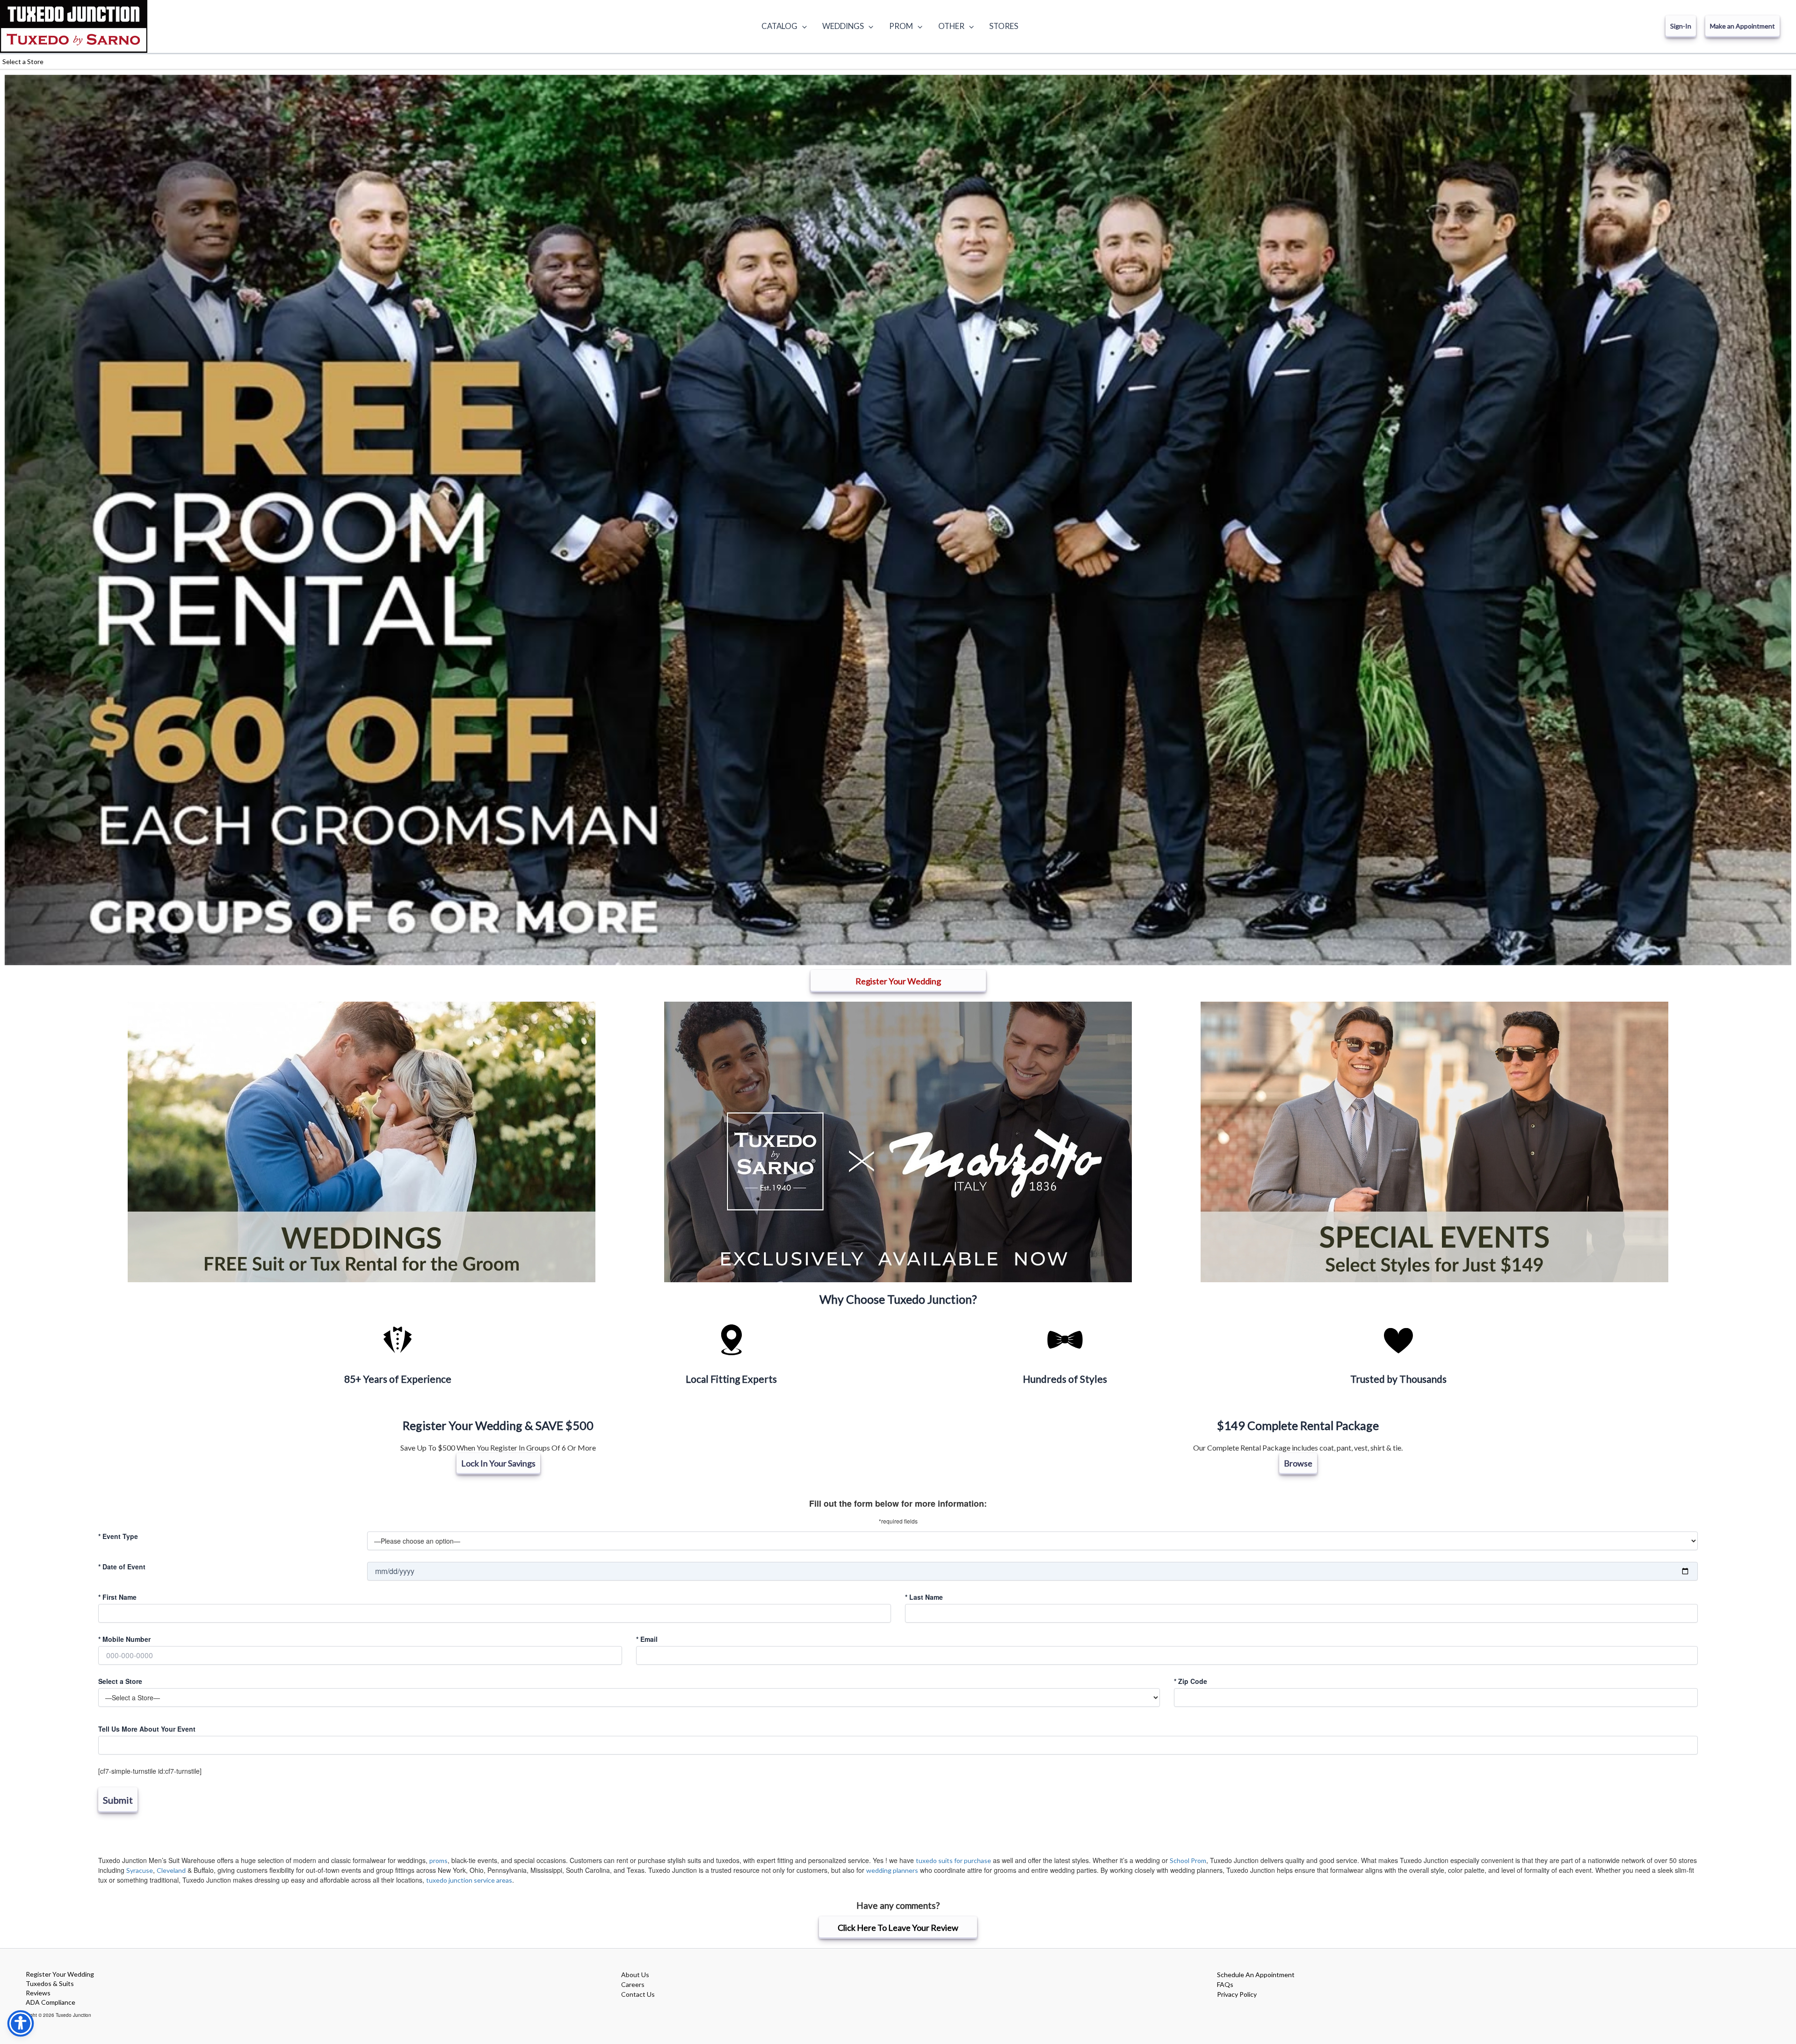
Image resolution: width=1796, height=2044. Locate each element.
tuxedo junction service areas (469, 1880)
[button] (802, 26)
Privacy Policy (1237, 1994)
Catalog (779, 26)
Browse (1298, 1463)
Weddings (843, 26)
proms (438, 1860)
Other (951, 26)
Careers (633, 1984)
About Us (635, 1975)
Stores (1004, 26)
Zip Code (1191, 1681)
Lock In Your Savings (498, 1463)
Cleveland (171, 1870)
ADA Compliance (51, 2002)
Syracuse (140, 1870)
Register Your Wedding (60, 1974)
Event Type (118, 1536)
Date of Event (122, 1567)
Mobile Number (124, 1639)
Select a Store (120, 1681)
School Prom (1188, 1860)
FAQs (1225, 1984)
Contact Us (638, 1994)
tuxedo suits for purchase (953, 1860)
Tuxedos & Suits (50, 1983)
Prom (901, 26)
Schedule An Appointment (1256, 1975)
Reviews (38, 1993)
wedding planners (892, 1870)
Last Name (924, 1597)
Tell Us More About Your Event (147, 1729)
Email (647, 1639)
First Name (117, 1597)
